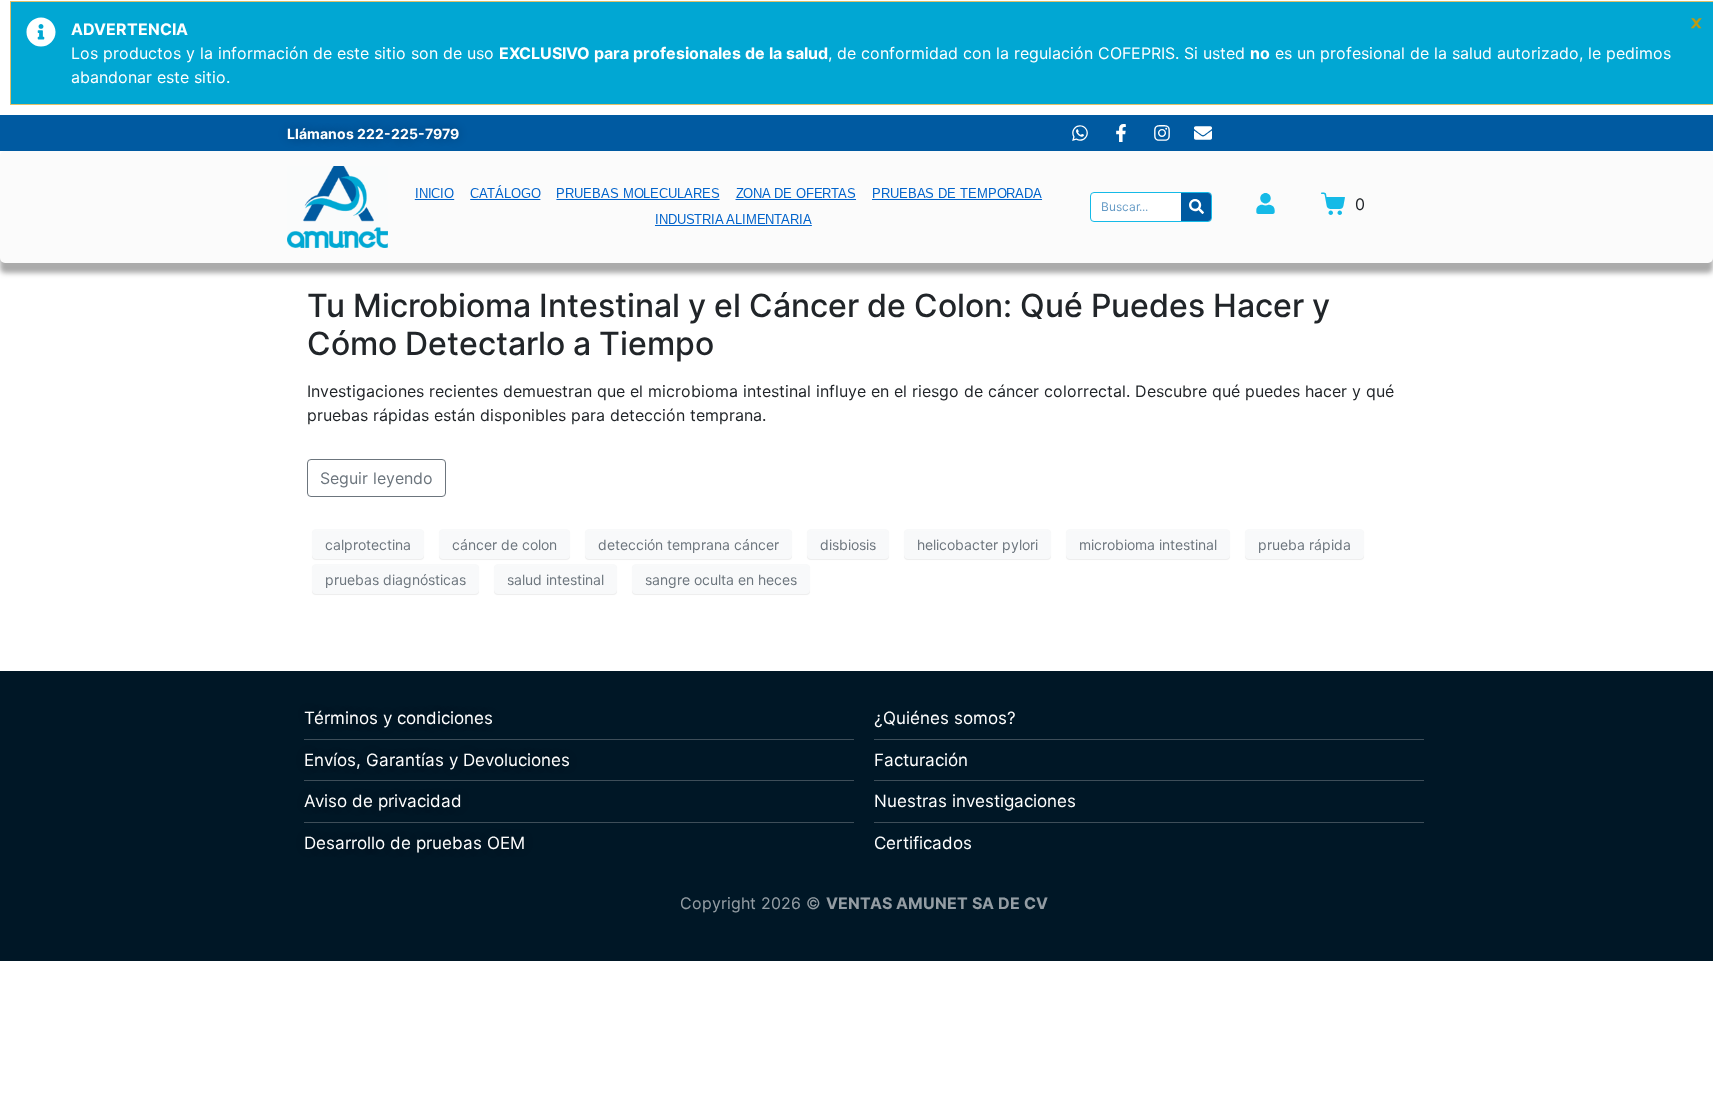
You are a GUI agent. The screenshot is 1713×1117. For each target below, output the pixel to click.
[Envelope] (1203, 133)
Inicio (434, 193)
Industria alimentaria (733, 219)
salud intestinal (555, 579)
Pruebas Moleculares (637, 193)
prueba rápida (1304, 544)
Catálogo (505, 193)
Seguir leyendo (376, 478)
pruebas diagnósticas (395, 579)
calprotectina (368, 544)
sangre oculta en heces (721, 579)
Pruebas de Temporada (957, 193)
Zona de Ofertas (796, 193)
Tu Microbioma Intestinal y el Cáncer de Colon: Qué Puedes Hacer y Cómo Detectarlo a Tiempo (818, 324)
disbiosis (848, 544)
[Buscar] (1196, 207)
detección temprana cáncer (688, 544)
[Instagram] (1162, 133)
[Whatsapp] (1080, 133)
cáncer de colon (504, 544)
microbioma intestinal (1148, 544)
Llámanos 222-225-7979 (373, 133)
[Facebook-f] (1121, 133)
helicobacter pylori (977, 544)
